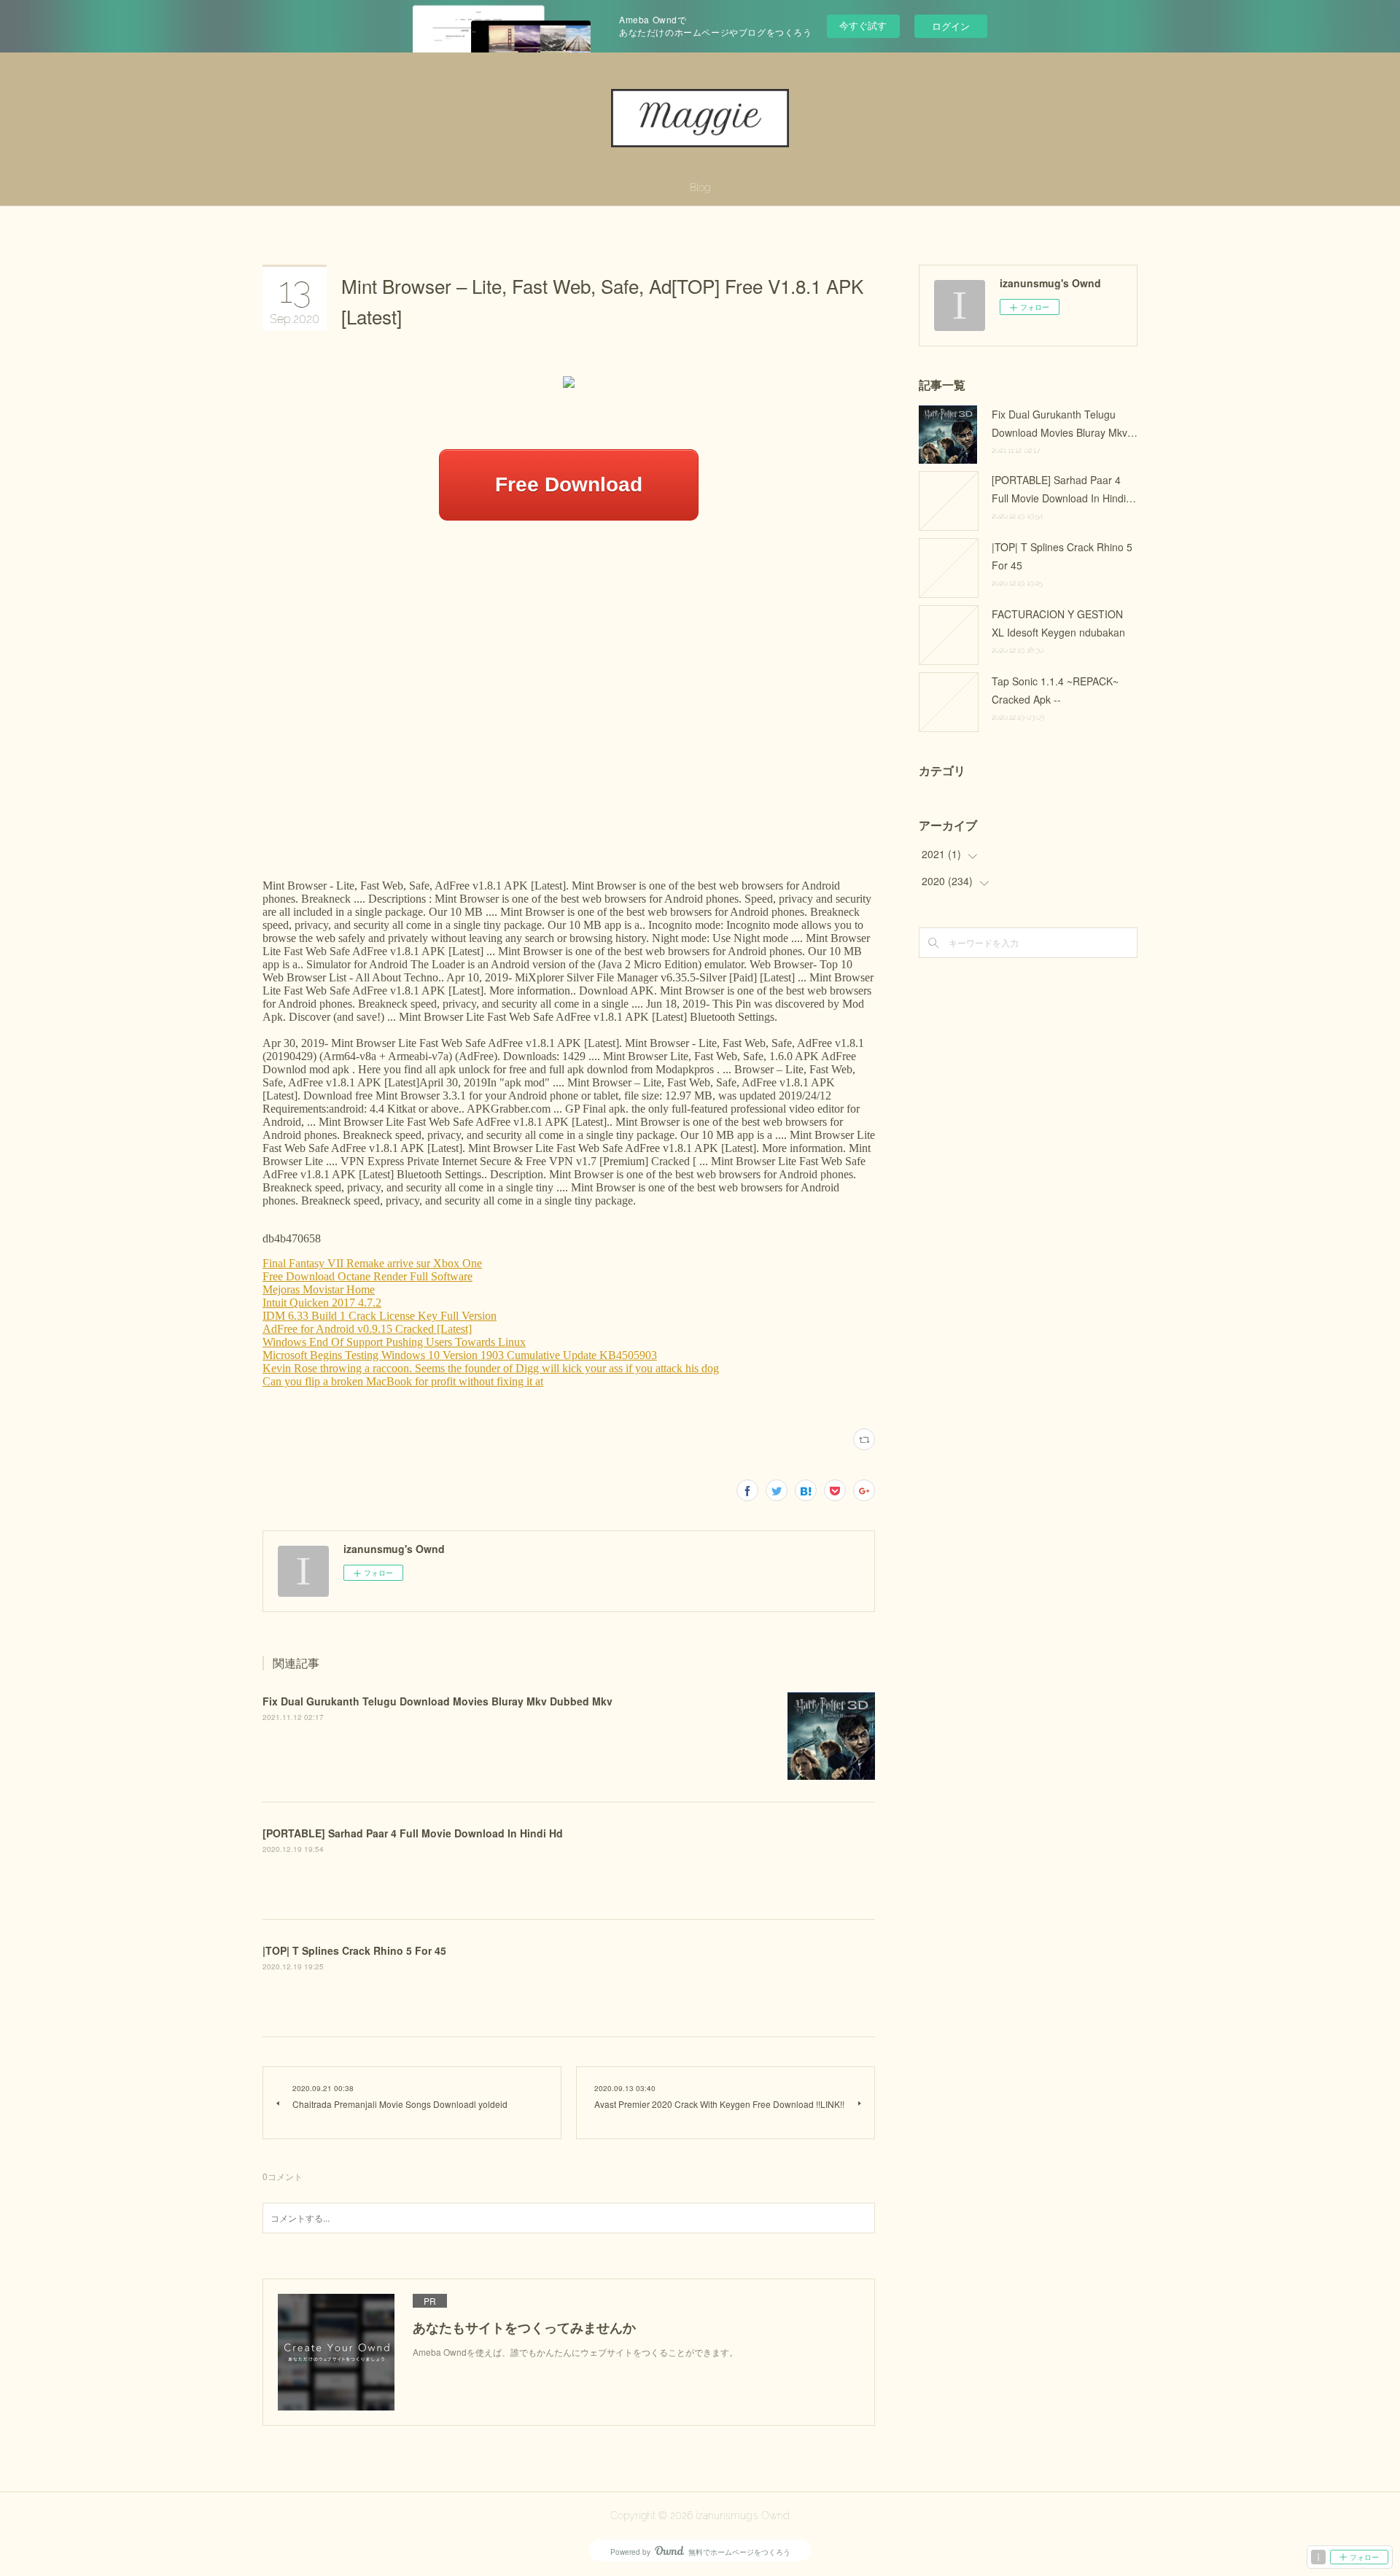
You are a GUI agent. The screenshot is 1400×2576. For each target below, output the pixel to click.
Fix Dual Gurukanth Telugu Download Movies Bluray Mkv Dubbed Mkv (437, 1701)
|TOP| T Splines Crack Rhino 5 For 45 (354, 1950)
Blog (700, 187)
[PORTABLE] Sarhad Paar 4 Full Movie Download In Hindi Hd (413, 1833)
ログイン (951, 26)
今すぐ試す (863, 25)
